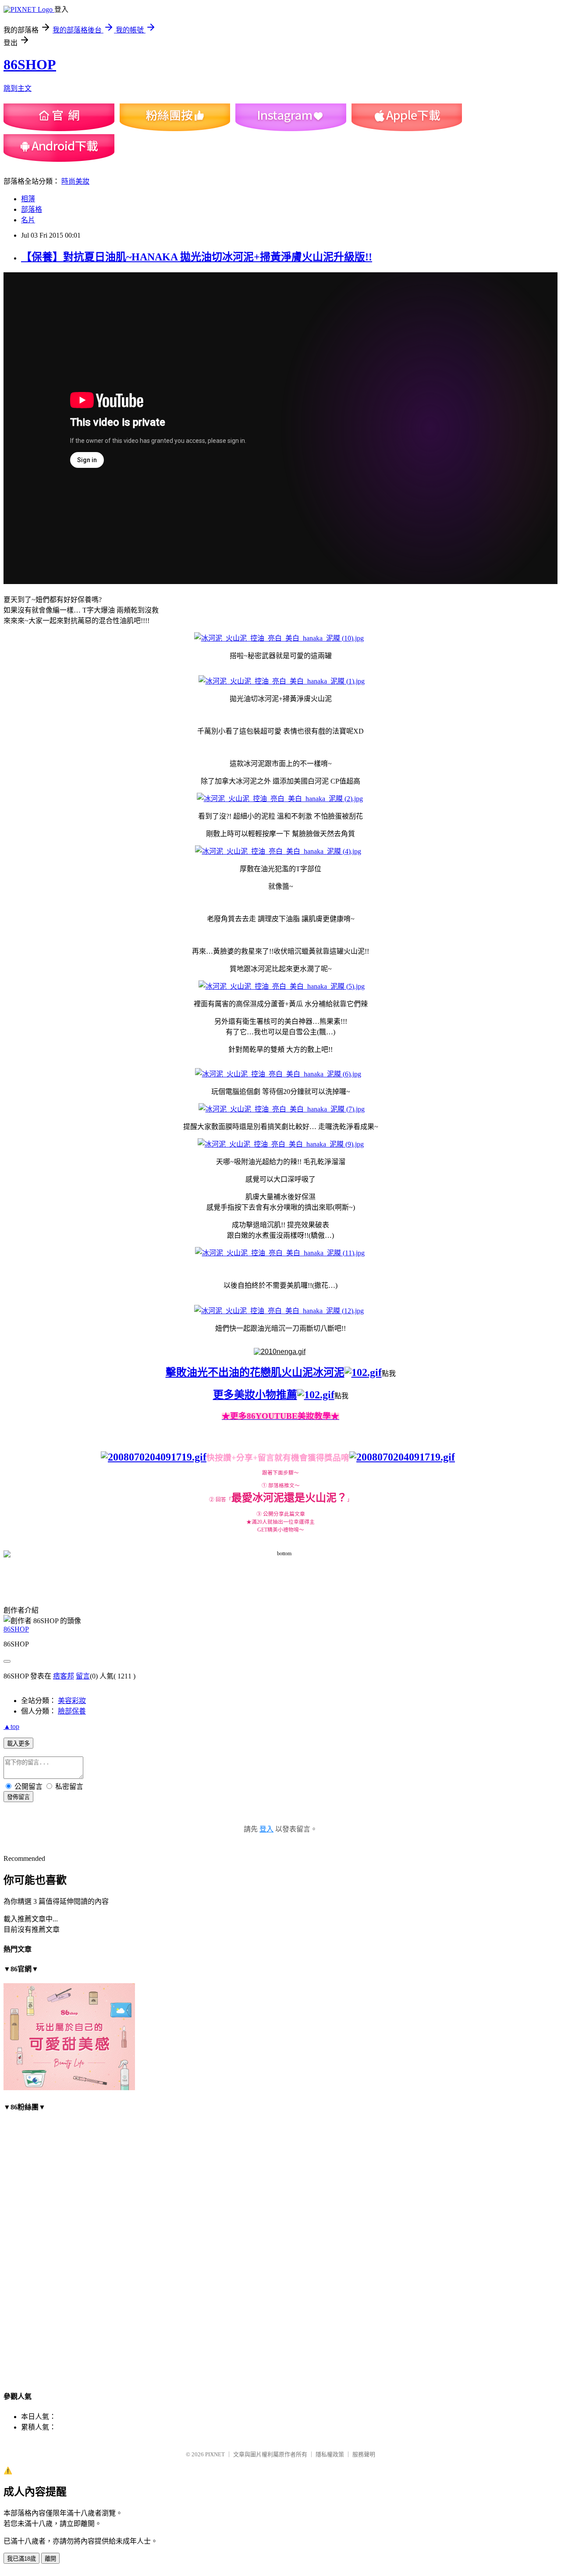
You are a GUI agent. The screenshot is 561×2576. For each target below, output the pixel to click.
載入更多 (18, 1744)
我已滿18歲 (21, 2559)
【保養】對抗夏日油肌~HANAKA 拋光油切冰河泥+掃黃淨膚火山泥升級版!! (197, 257)
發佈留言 (18, 1797)
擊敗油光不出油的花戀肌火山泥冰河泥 (255, 1372)
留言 (83, 1676)
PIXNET (215, 2454)
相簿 (28, 199)
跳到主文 (18, 88)
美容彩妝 (72, 1701)
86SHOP (30, 64)
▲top (11, 1726)
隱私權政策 (330, 2454)
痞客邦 (64, 1676)
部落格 (32, 209)
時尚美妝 (75, 181)
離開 (50, 2559)
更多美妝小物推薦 (255, 1395)
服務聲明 (364, 2454)
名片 (28, 220)
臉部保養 (72, 1711)
